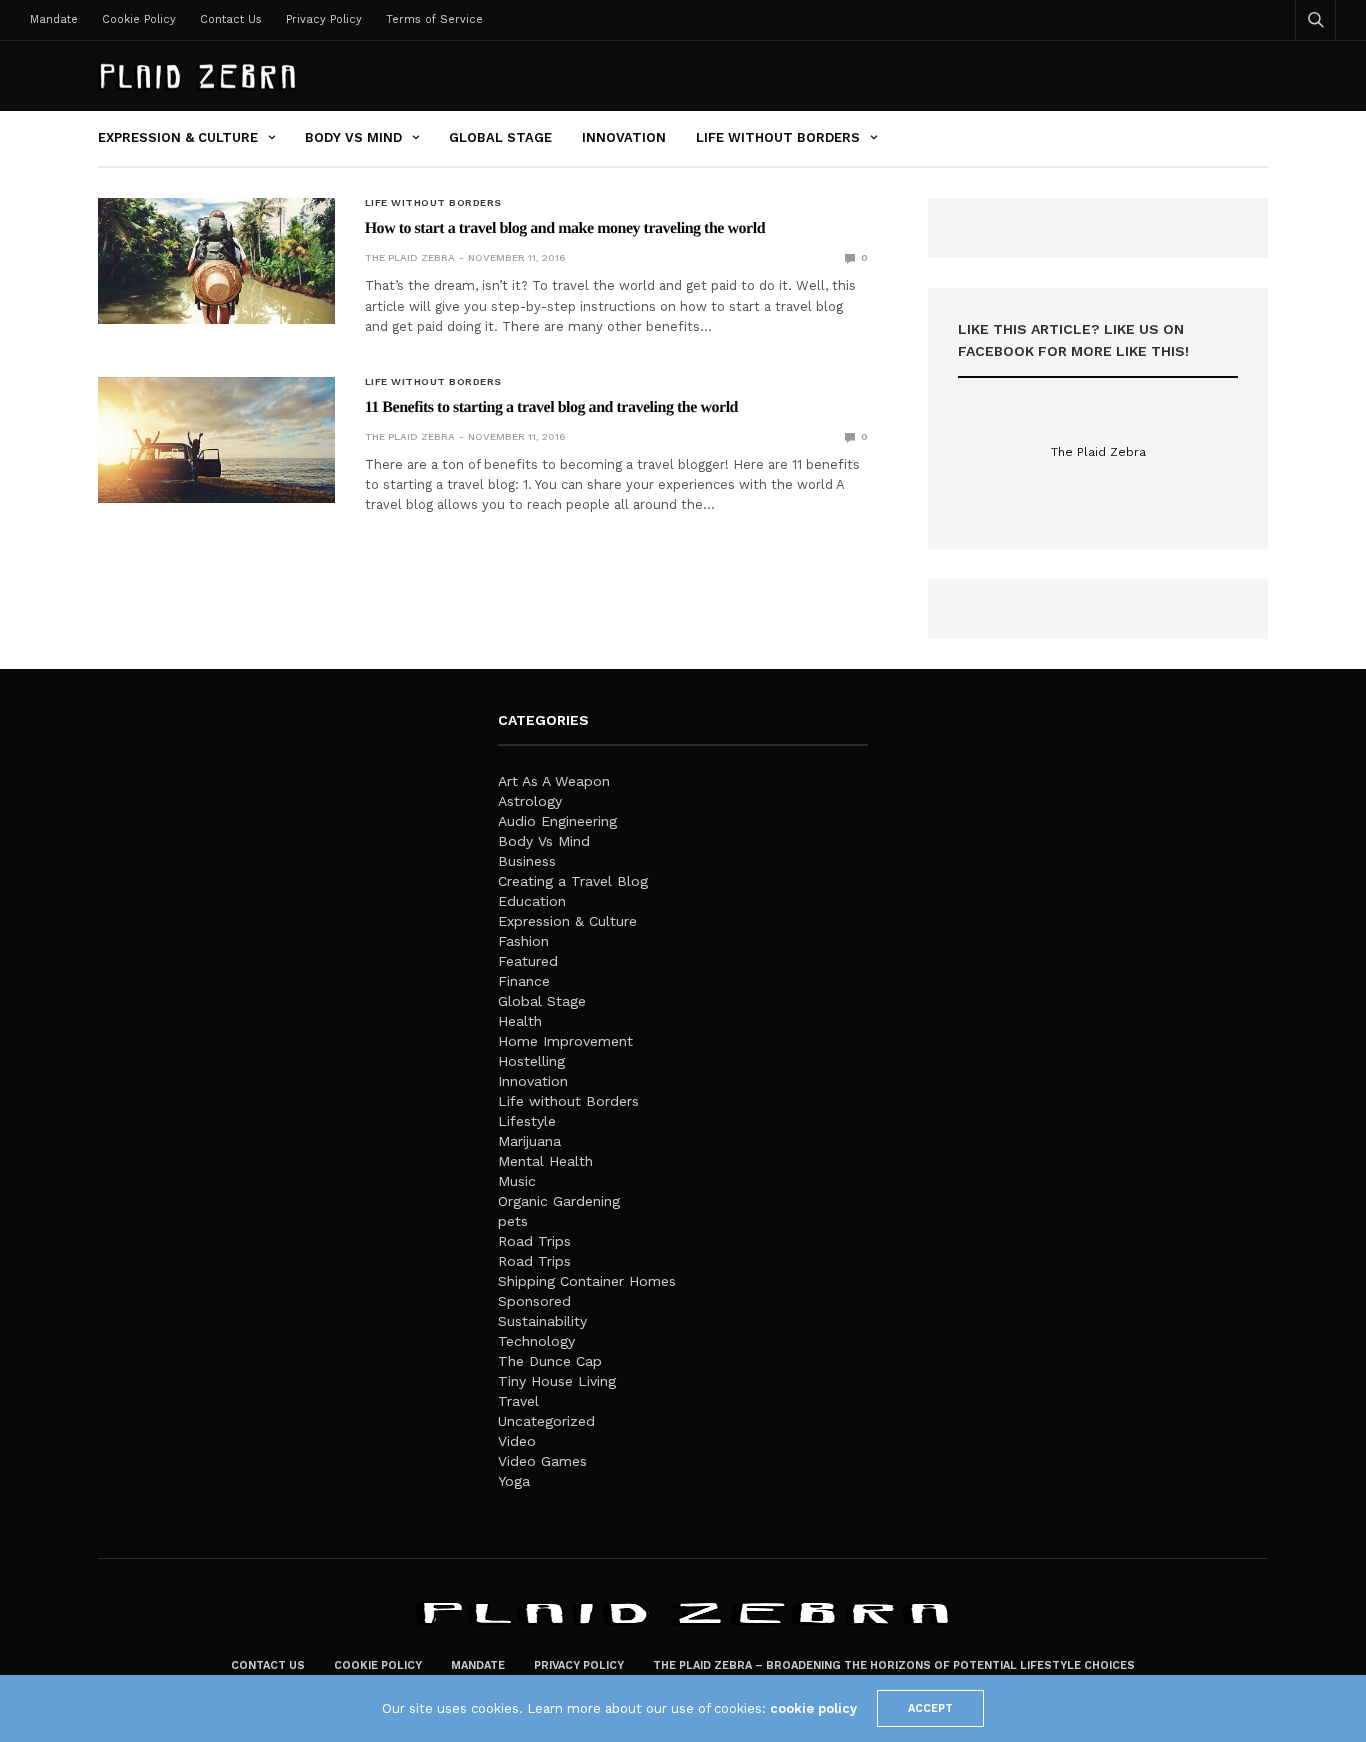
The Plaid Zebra (410, 257)
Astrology (530, 801)
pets (513, 1221)
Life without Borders (778, 137)
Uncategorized (546, 1421)
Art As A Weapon (554, 781)
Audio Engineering (557, 821)
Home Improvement (565, 1041)
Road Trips (534, 1241)
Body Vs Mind (353, 137)
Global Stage (500, 137)
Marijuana (529, 1141)
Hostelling (531, 1061)
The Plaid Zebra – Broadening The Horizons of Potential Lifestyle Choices (894, 1665)
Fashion (523, 941)
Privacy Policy (324, 19)
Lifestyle (527, 1121)
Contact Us (231, 19)
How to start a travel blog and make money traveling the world (565, 228)
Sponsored (534, 1301)
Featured (528, 961)
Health (520, 1021)
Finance (524, 981)
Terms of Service (434, 19)
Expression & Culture (178, 137)
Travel (518, 1401)
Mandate (54, 19)
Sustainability (542, 1321)
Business (527, 861)
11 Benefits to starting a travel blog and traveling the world (551, 407)
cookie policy (813, 1708)
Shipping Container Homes (587, 1281)
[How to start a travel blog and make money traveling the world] (216, 261)
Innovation (624, 137)
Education (532, 901)
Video (517, 1441)
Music (517, 1181)
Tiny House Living (557, 1381)
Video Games (542, 1461)
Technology (536, 1341)
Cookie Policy (139, 19)
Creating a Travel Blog (573, 881)
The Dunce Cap (550, 1361)
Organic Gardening (559, 1201)
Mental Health (545, 1161)
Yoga (514, 1481)
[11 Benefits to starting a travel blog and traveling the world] (216, 440)
